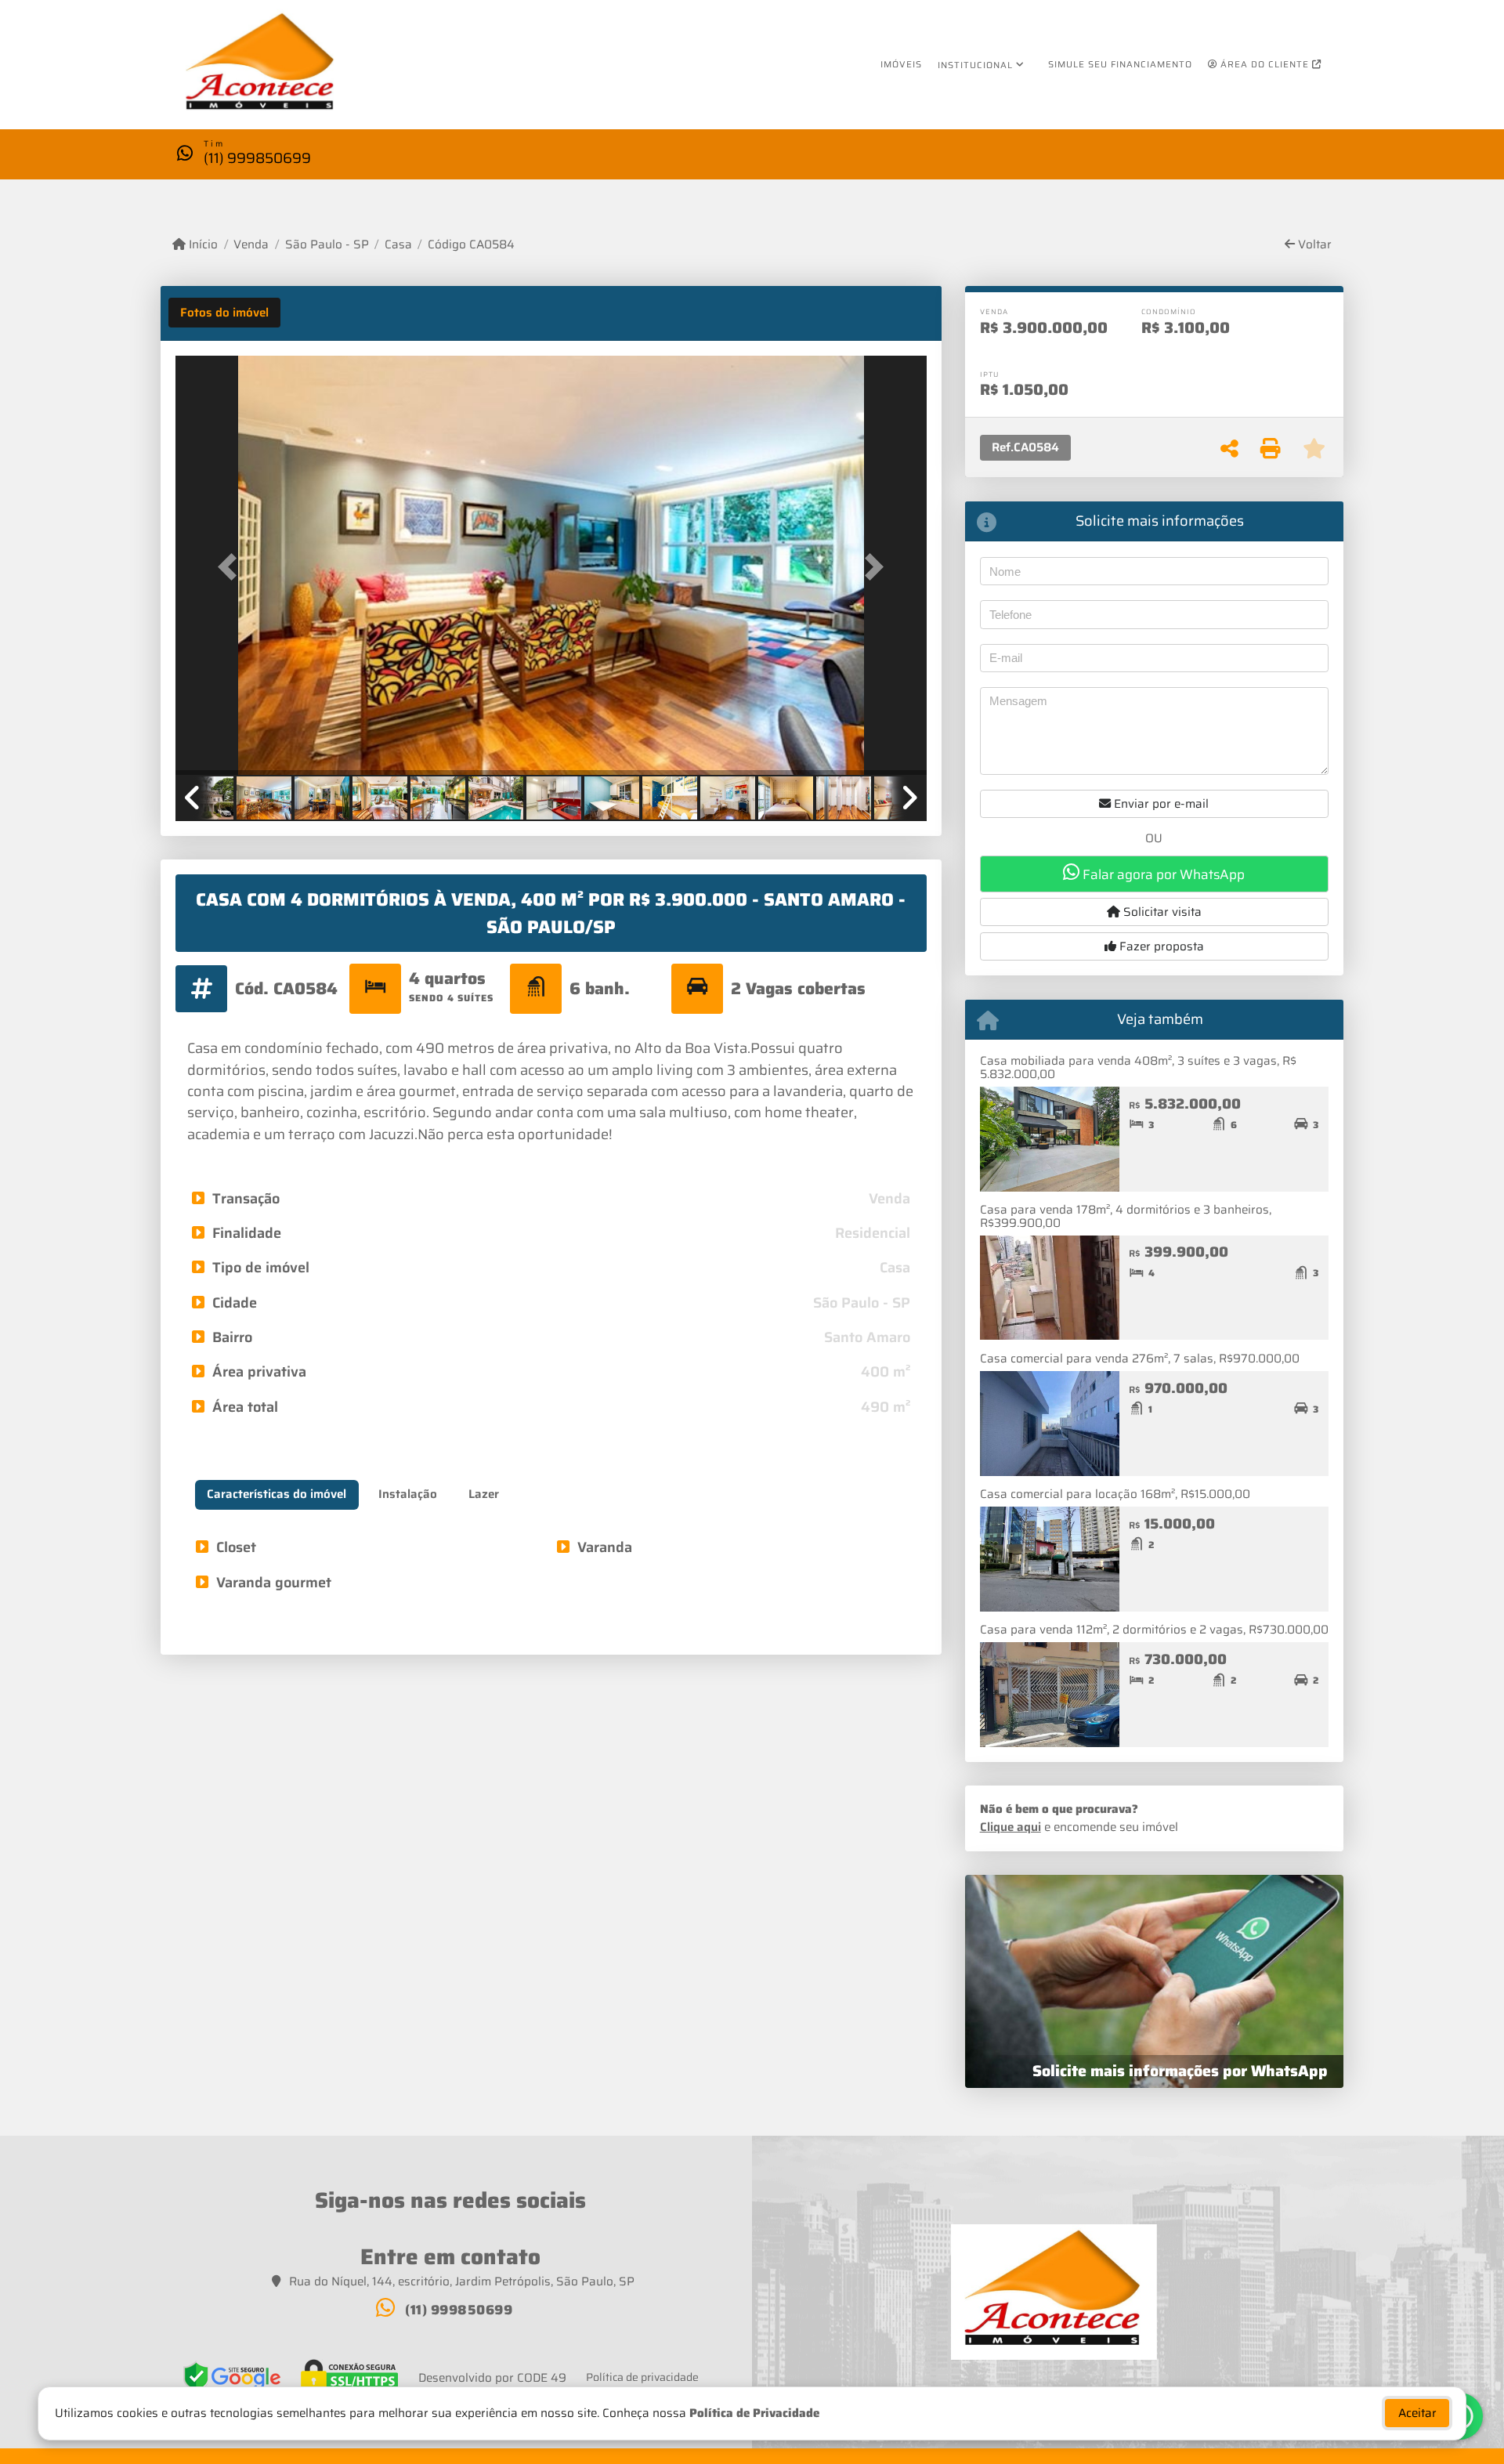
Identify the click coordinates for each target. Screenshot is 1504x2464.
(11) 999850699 (257, 158)
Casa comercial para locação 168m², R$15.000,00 (1115, 1494)
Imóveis (901, 64)
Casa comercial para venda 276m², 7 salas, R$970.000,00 (1140, 1359)
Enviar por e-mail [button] (1160, 804)
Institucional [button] (975, 65)
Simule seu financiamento (1120, 64)
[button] (232, 567)
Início (202, 245)
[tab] (224, 313)
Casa (398, 245)
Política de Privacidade (754, 2413)
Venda (251, 245)
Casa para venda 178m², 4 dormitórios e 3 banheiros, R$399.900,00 (1126, 1216)
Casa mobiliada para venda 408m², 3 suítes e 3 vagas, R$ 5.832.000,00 (1138, 1067)
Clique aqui (1010, 1827)
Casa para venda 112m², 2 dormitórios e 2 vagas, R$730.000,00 (1154, 1630)
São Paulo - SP (327, 245)
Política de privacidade (642, 2377)
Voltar (1313, 245)
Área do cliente (1265, 64)
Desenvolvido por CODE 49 (492, 2378)
